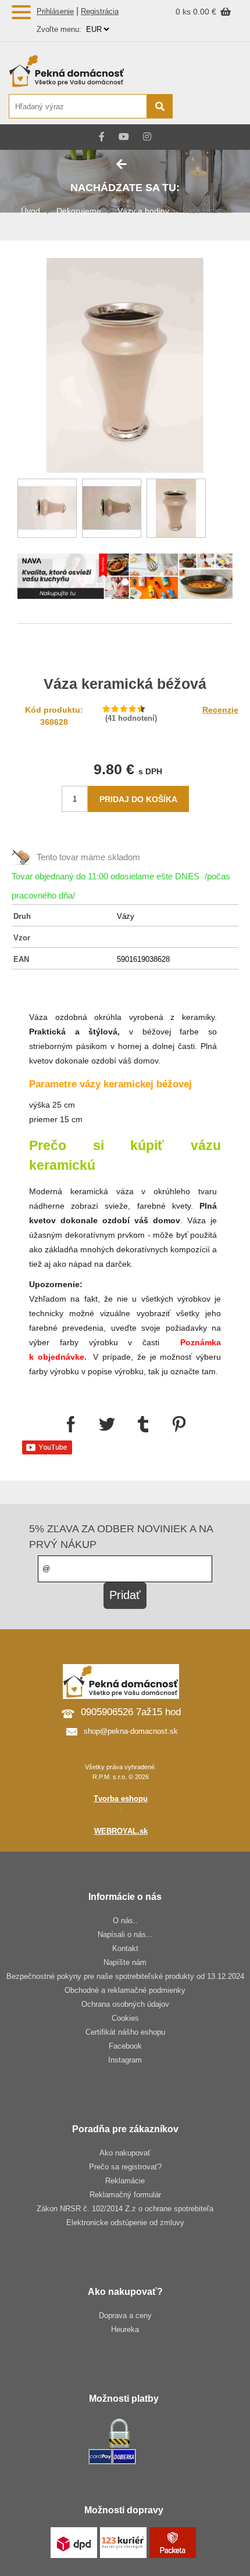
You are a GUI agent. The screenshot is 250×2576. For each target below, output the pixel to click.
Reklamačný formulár (125, 2195)
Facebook (125, 2046)
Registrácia (100, 11)
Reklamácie (125, 2181)
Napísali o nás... (125, 1934)
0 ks (184, 12)
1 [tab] (125, 583)
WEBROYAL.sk (121, 1831)
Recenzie (220, 710)
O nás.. (125, 1921)
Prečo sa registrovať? (125, 2167)
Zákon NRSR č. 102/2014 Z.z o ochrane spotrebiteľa (125, 2209)
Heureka (125, 2329)
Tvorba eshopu (121, 1799)
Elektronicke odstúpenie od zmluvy (125, 2223)
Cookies (125, 2018)
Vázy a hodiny (143, 211)
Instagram (125, 2060)
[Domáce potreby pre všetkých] (90, 71)
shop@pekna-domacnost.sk (131, 1731)
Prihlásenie (55, 11)
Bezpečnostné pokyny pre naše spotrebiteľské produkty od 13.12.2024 (125, 1976)
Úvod (31, 211)
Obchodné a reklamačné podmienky (125, 1990)
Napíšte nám (125, 1962)
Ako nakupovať (125, 2153)
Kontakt (125, 1948)
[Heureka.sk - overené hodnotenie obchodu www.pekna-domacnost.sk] (214, 107)
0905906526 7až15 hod (131, 1712)
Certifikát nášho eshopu (125, 2032)
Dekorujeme (79, 211)
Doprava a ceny (125, 2315)
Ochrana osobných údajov (125, 2004)
